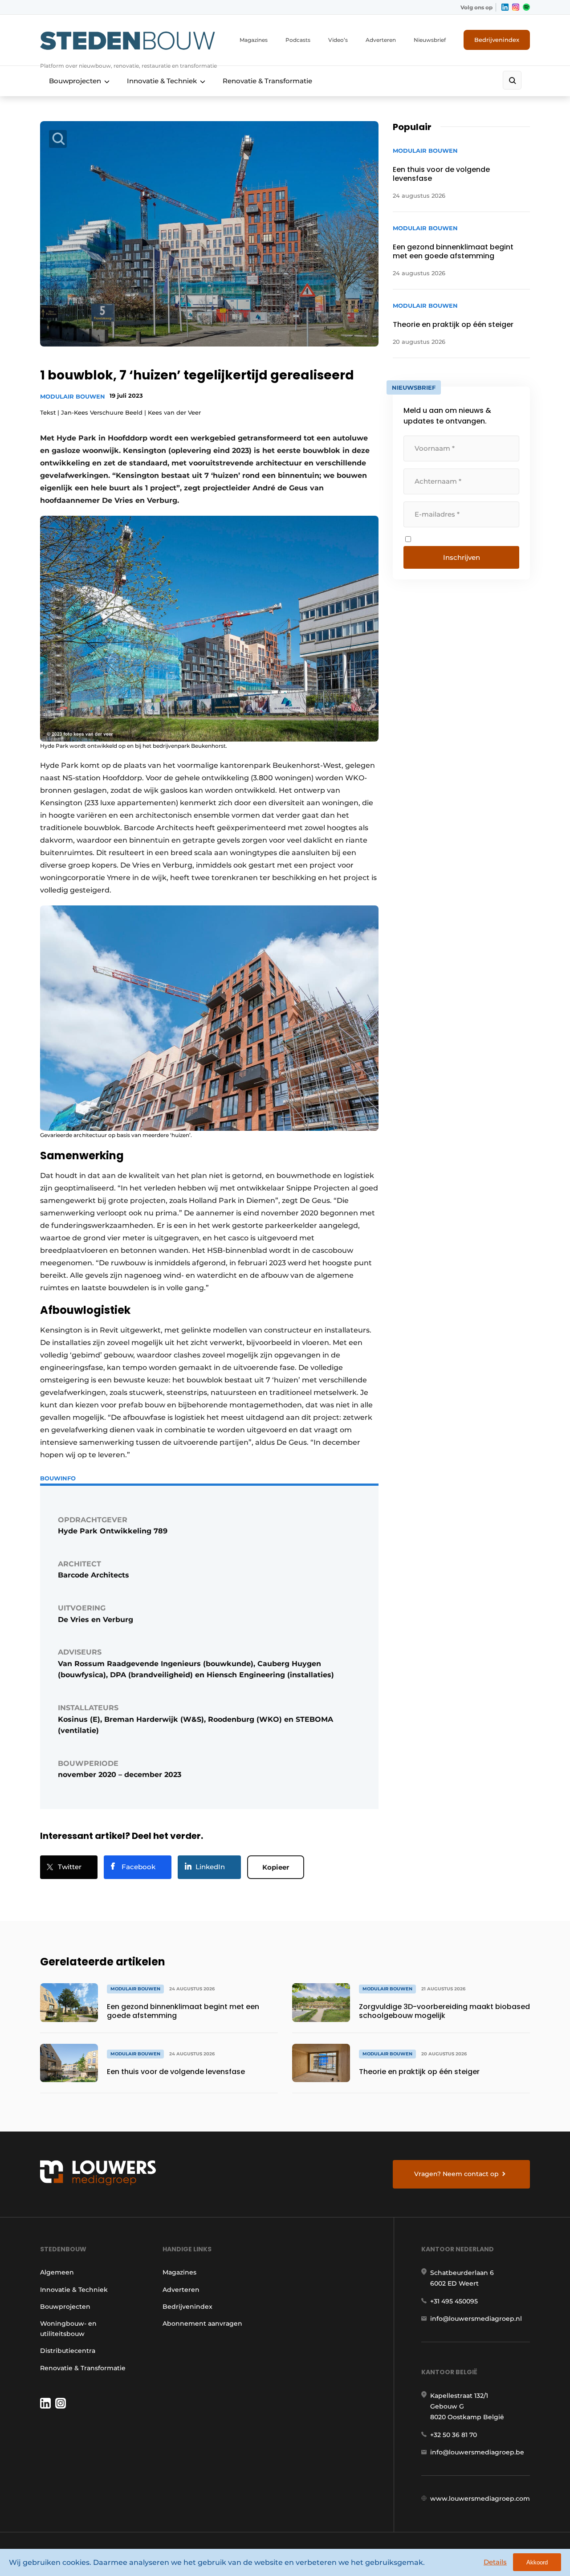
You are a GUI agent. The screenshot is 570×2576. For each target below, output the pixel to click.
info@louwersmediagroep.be (477, 2452)
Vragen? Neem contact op (456, 2174)
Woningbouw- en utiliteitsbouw (68, 2328)
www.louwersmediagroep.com (480, 2499)
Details (495, 2562)
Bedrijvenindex (497, 40)
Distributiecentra (68, 2351)
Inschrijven (462, 557)
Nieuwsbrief (430, 40)
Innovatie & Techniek (162, 81)
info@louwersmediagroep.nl (476, 2319)
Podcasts (298, 40)
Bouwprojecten (75, 81)
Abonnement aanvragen (202, 2323)
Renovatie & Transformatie (267, 81)
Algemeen (57, 2272)
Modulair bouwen (73, 396)
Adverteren (381, 40)
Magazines (254, 40)
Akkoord (537, 2562)
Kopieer (276, 1867)
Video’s (338, 40)
